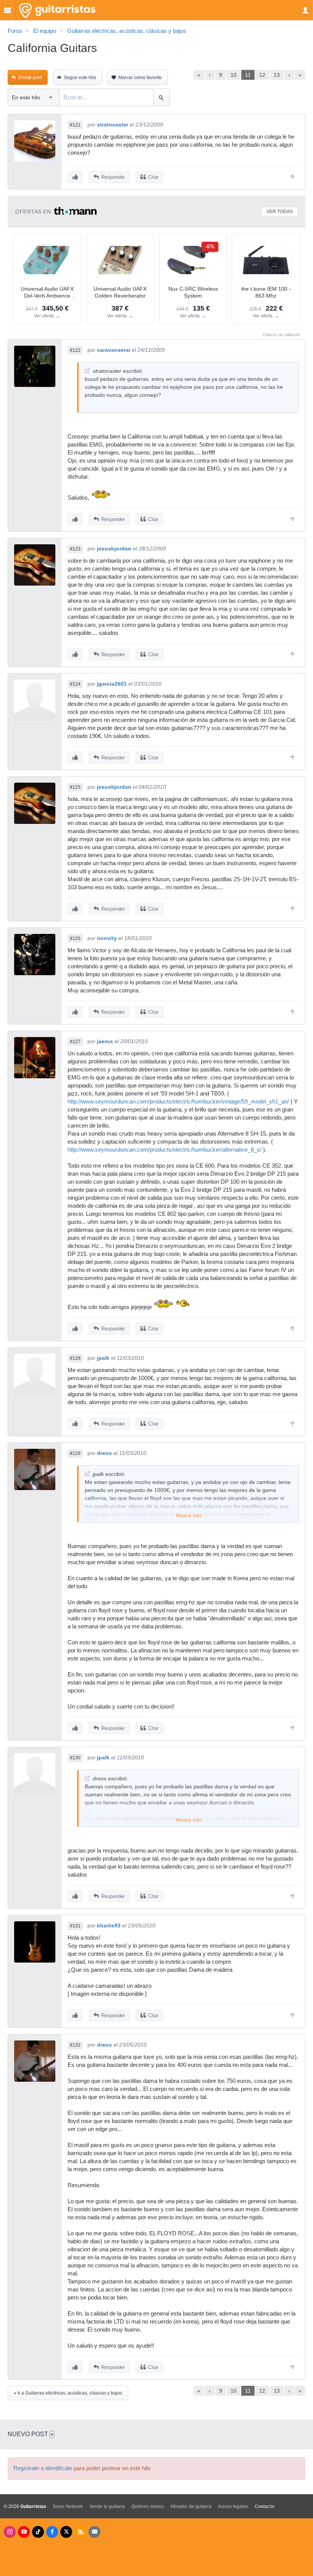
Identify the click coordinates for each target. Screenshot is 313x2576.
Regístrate (26, 2468)
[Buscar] (161, 97)
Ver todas (280, 212)
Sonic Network (68, 2506)
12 (262, 75)
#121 (75, 125)
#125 (75, 787)
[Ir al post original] (87, 371)
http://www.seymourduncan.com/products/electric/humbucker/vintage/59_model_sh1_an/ (178, 1102)
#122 (75, 350)
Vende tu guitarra (107, 2506)
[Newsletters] (94, 2532)
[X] (66, 2532)
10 (234, 75)
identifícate (59, 2468)
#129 (75, 1453)
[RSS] (80, 2532)
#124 (75, 684)
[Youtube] (24, 2532)
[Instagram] (10, 2532)
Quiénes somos (148, 2506)
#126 (75, 938)
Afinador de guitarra (191, 2506)
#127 (75, 1042)
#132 (75, 2045)
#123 (75, 549)
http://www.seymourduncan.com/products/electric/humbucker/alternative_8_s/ (165, 1150)
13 (277, 75)
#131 (75, 1926)
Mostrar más (189, 1516)
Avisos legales (233, 2506)
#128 (75, 1358)
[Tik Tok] (38, 2532)
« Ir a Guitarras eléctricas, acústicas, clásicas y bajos (68, 2393)
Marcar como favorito (140, 78)
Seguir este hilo (80, 78)
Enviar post (30, 78)
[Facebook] (52, 2532)
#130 (75, 1758)
